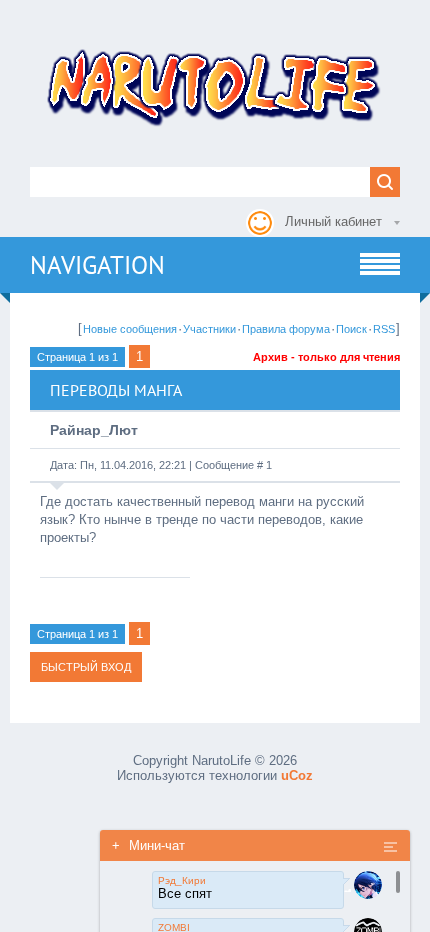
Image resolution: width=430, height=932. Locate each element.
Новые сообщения (130, 329)
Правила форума (286, 329)
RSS (384, 329)
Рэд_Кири (182, 880)
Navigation (97, 265)
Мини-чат (148, 845)
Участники (209, 329)
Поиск (351, 329)
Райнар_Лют (94, 430)
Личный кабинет (333, 221)
